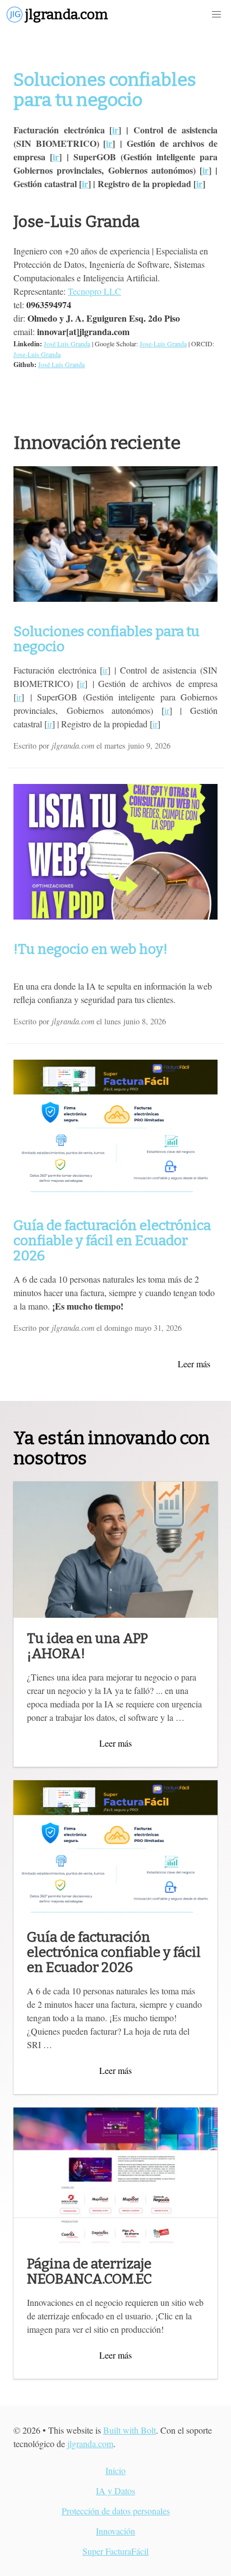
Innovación (115, 2531)
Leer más (194, 1364)
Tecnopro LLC (94, 291)
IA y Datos (115, 2491)
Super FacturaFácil (115, 2551)
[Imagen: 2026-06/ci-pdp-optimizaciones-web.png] (115, 852)
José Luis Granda (67, 344)
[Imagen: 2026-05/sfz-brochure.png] (115, 1128)
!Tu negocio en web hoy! (91, 949)
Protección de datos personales (116, 2511)
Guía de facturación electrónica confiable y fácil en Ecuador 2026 (112, 1241)
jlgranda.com (90, 2443)
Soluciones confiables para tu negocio (105, 90)
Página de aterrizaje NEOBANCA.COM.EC (89, 2271)
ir (115, 130)
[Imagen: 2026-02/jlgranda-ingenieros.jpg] (115, 534)
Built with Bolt (130, 2430)
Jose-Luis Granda (163, 344)
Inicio (115, 2470)
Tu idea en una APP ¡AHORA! (87, 1646)
